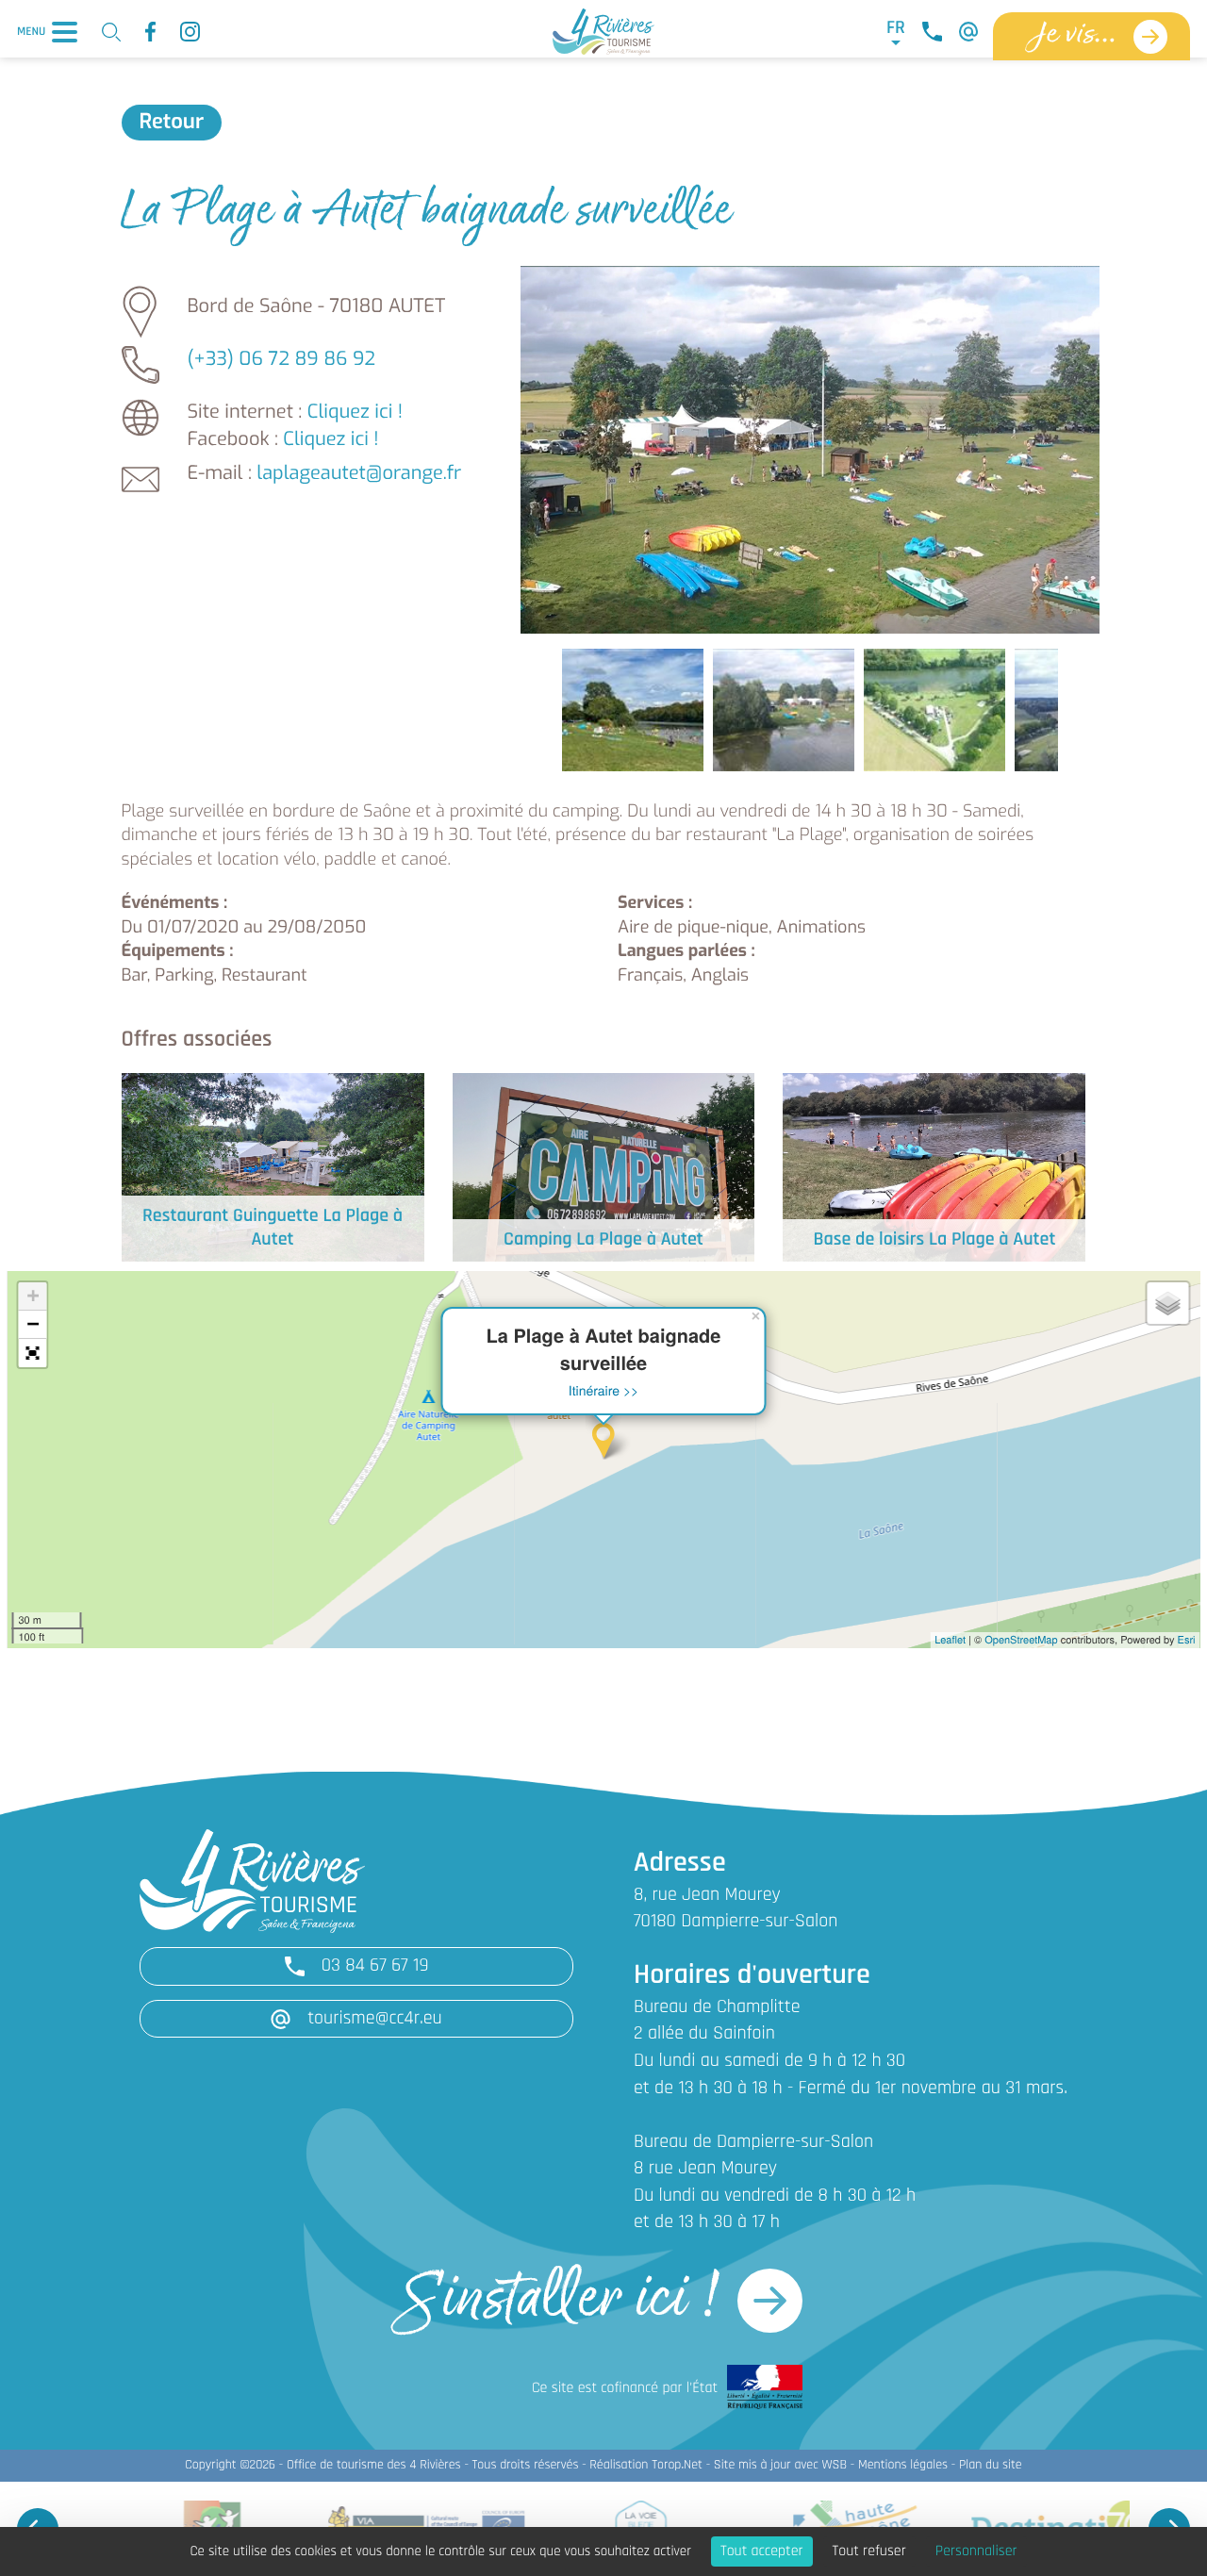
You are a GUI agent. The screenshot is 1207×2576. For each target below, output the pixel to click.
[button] (33, 1353)
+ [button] (33, 1296)
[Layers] (1168, 1303)
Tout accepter (762, 2551)
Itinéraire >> (604, 1390)
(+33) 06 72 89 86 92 (282, 359)
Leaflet (950, 1640)
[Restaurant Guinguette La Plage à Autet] (273, 1166)
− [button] (33, 1324)
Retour (172, 122)
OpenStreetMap (1021, 1640)
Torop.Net (677, 2465)
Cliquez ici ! (355, 412)
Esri (1187, 1640)
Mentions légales (903, 2465)
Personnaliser (976, 2551)
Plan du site (991, 2465)
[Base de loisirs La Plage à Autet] (934, 1166)
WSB (834, 2465)
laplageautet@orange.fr (359, 473)
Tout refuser (869, 2551)
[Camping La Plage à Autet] (604, 1166)
